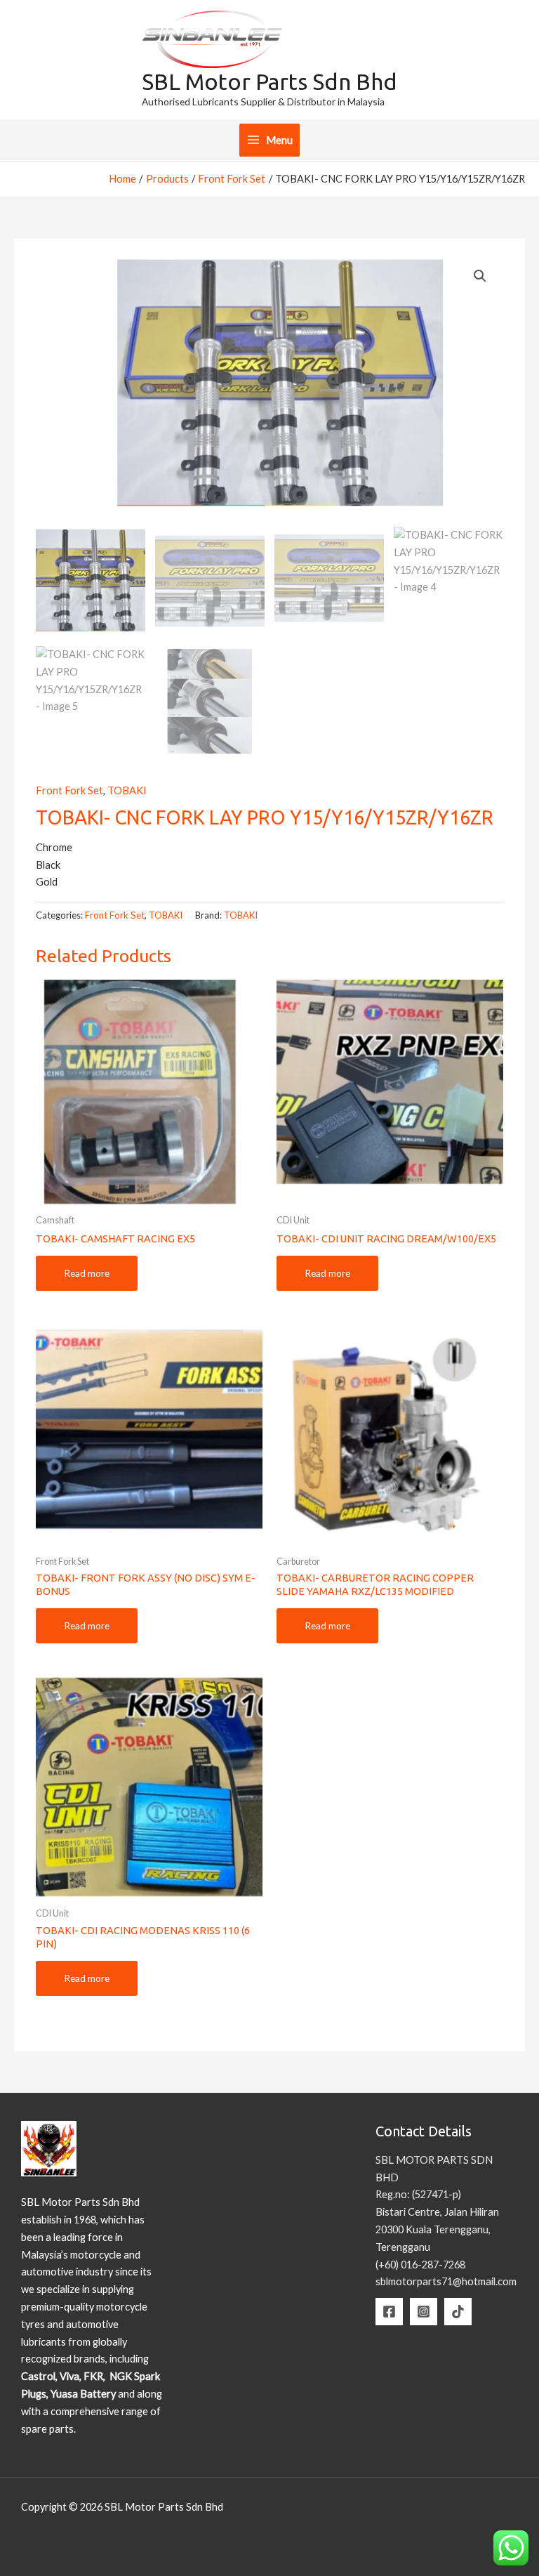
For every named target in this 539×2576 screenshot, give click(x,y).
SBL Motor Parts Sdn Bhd (269, 81)
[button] (480, 276)
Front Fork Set (69, 790)
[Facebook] (389, 2312)
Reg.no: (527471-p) (418, 2194)
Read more (87, 1273)
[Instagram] (424, 2312)
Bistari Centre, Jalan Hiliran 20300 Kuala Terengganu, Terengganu (437, 2229)
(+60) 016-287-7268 (420, 2265)
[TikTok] (458, 2312)
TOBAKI (127, 790)
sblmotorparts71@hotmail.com (446, 2281)
